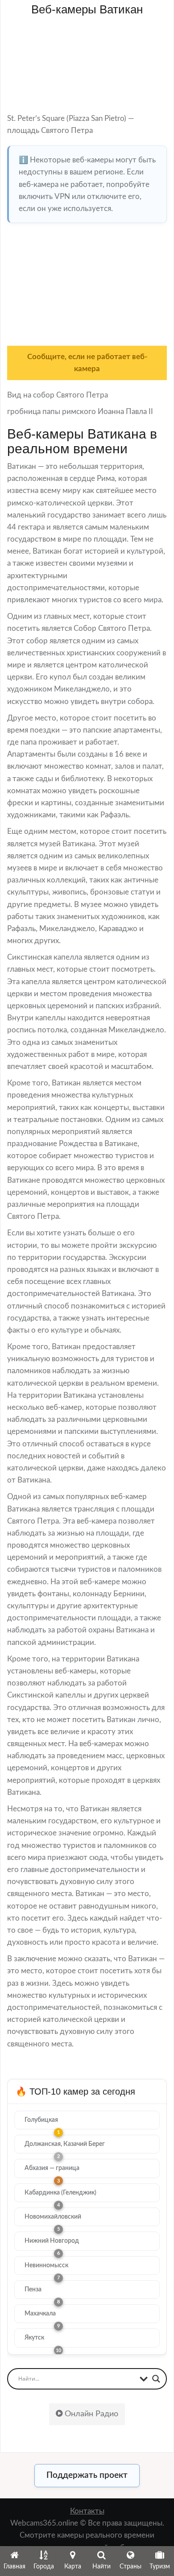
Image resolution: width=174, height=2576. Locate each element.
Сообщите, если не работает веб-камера (87, 363)
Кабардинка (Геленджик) (60, 2193)
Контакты (87, 2511)
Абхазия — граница (52, 2168)
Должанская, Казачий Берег (65, 2144)
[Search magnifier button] (156, 2379)
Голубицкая (41, 2120)
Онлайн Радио (90, 2414)
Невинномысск (46, 2265)
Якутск (34, 2338)
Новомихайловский (53, 2217)
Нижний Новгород (52, 2241)
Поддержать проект (87, 2475)
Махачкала (40, 2314)
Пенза (33, 2290)
